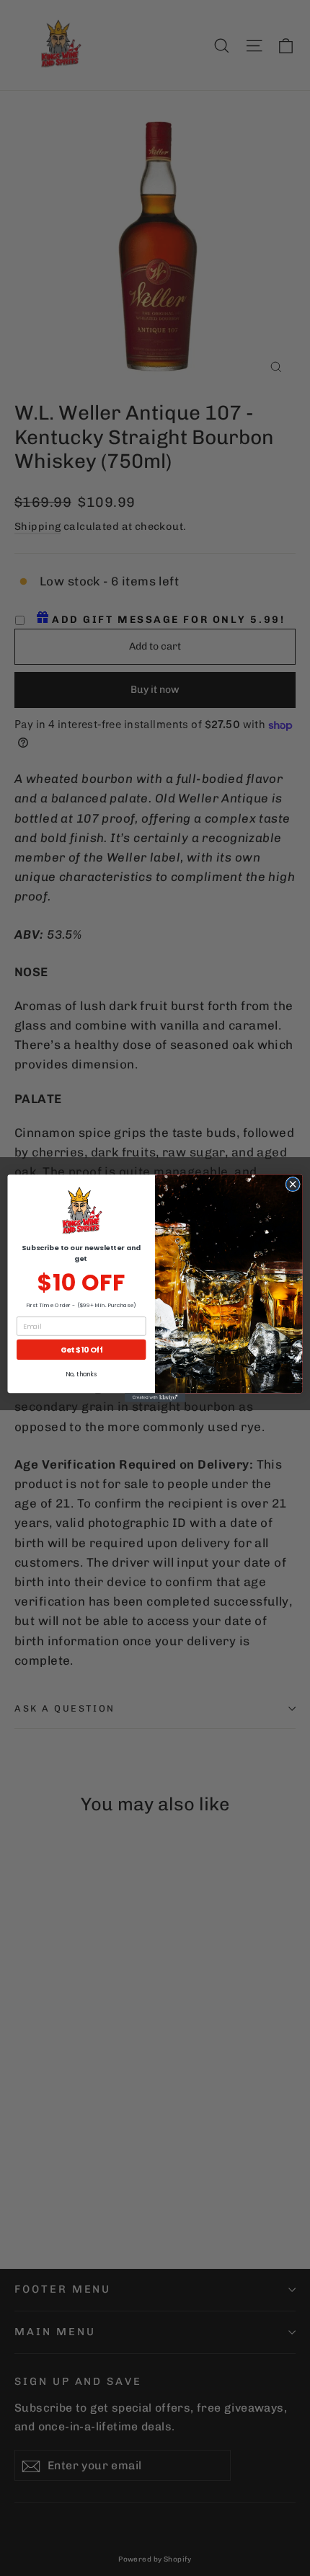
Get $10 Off (81, 1349)
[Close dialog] (293, 1184)
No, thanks (81, 1374)
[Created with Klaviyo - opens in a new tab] (155, 1398)
